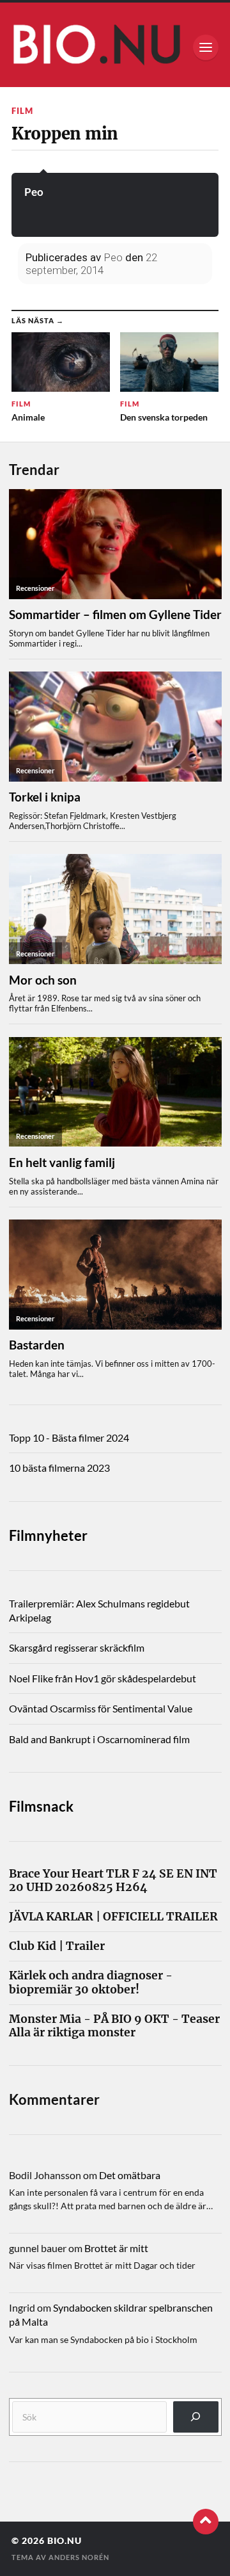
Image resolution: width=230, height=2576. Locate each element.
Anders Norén (79, 2557)
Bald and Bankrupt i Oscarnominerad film (99, 1739)
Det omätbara (130, 2175)
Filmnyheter (48, 1535)
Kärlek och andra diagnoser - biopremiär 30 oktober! (91, 1983)
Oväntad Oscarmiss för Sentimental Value (101, 1708)
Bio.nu (65, 2541)
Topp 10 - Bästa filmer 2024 (69, 1437)
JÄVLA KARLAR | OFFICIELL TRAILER (113, 1917)
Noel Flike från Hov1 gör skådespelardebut (103, 1678)
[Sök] (196, 2417)
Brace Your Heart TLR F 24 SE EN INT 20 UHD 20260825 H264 (113, 1881)
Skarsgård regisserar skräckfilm (77, 1647)
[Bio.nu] (115, 48)
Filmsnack (41, 1806)
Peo (34, 192)
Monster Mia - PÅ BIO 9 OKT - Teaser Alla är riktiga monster (114, 2026)
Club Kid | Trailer (57, 1946)
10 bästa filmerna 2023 (59, 1468)
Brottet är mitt (116, 2248)
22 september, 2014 (91, 264)
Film (22, 111)
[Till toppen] (206, 2522)
